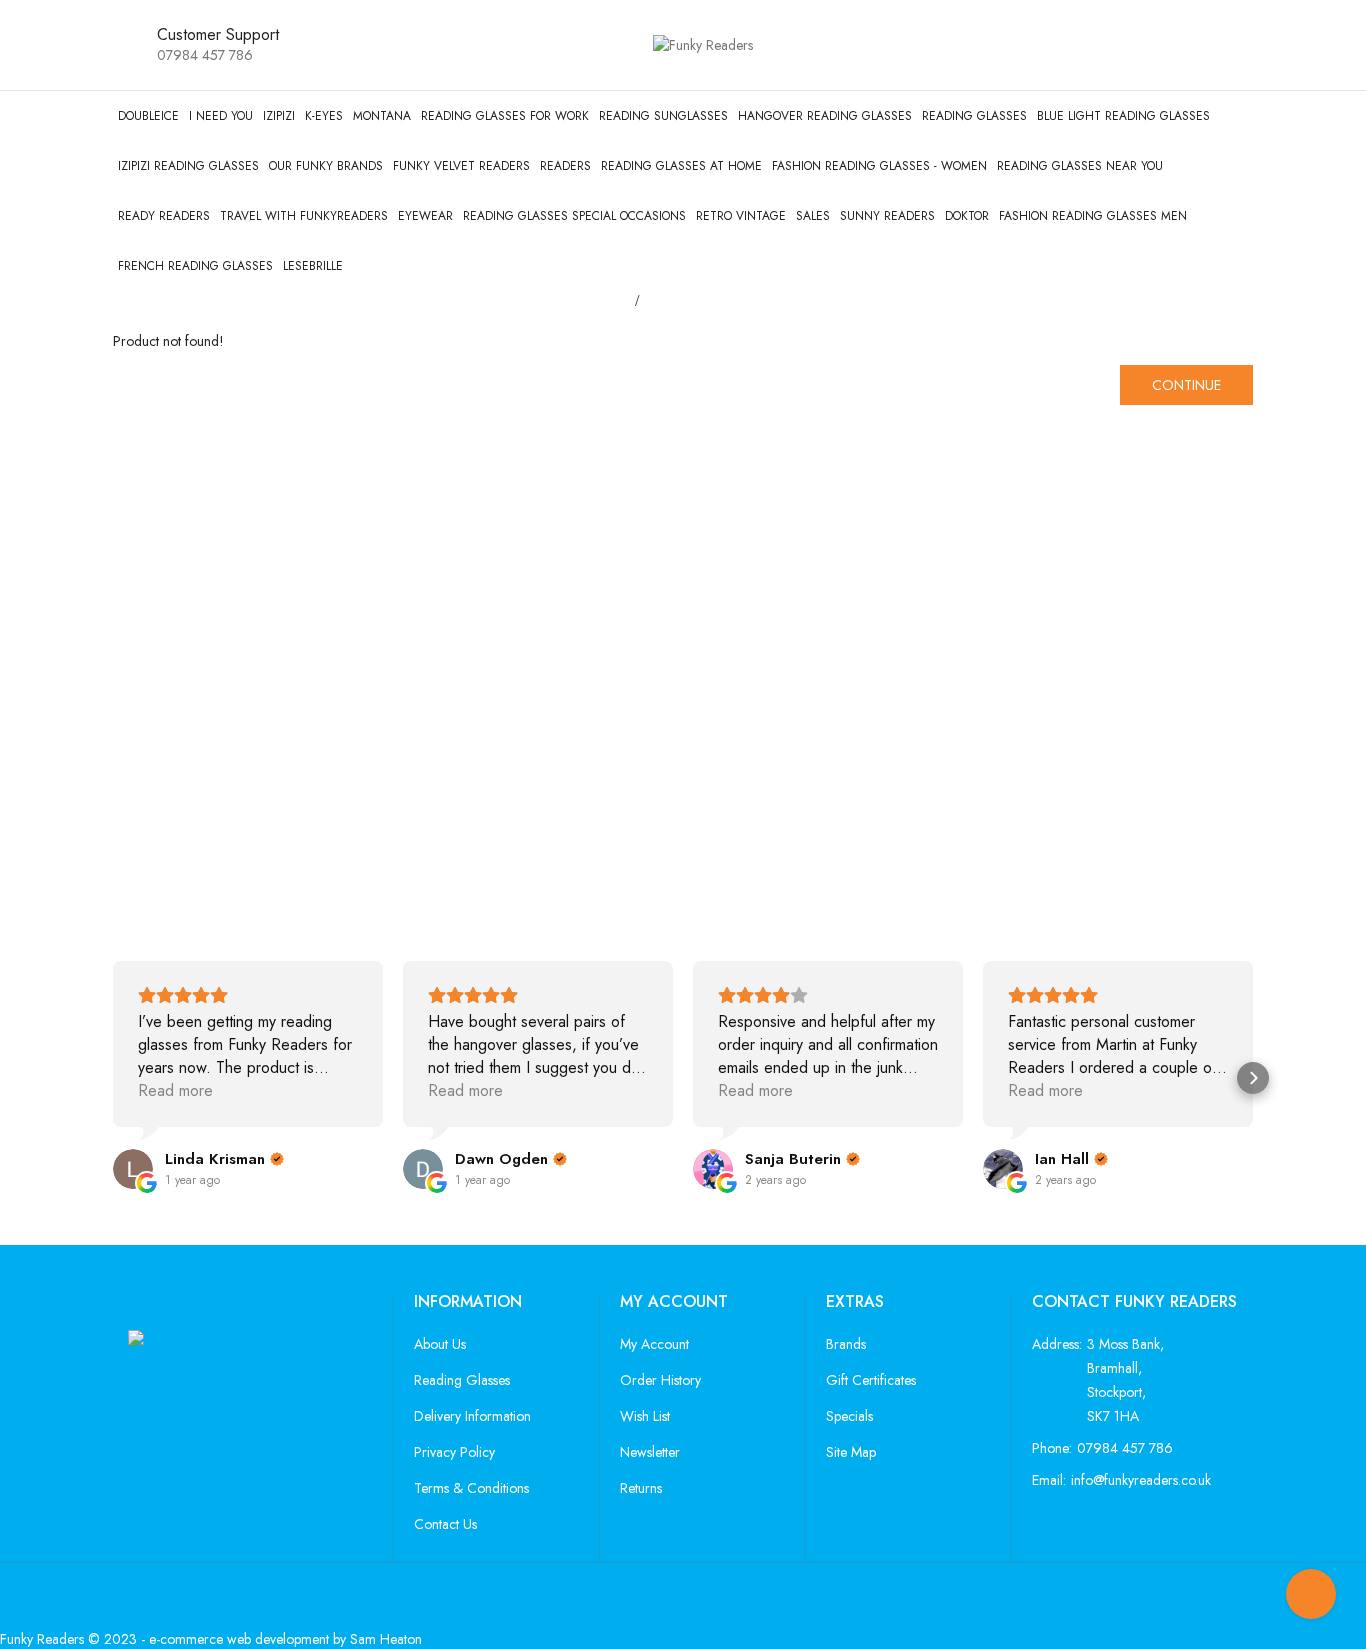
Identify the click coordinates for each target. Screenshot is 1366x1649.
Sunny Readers (887, 216)
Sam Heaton (386, 1639)
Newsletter (650, 1452)
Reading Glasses (974, 116)
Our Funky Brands (326, 166)
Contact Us (445, 1524)
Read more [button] (175, 1090)
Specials (849, 1416)
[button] (113, 1078)
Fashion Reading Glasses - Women (879, 166)
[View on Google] (133, 1169)
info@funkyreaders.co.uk (1141, 1480)
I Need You (221, 116)
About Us (440, 1344)
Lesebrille (313, 266)
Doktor (967, 216)
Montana (382, 116)
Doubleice (148, 116)
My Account (654, 1344)
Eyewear (425, 216)
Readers (565, 166)
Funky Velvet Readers (461, 166)
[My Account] (1196, 45)
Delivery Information (472, 1416)
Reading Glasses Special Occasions (574, 216)
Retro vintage (741, 216)
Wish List (645, 1416)
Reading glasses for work (505, 116)
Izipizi (279, 116)
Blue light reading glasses (1123, 116)
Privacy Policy (454, 1452)
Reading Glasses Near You (1080, 166)
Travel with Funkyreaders (304, 216)
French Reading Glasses (195, 266)
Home (604, 300)
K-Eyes (324, 116)
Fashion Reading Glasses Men (1093, 216)
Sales (813, 216)
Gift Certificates (871, 1380)
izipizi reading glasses (188, 166)
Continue (1186, 385)
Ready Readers (164, 216)
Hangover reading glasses (825, 116)
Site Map (851, 1452)
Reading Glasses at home (681, 166)
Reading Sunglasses (663, 116)
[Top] (1311, 1594)
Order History (660, 1380)
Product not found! (715, 300)
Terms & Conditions (471, 1488)
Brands (846, 1344)
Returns (641, 1488)
